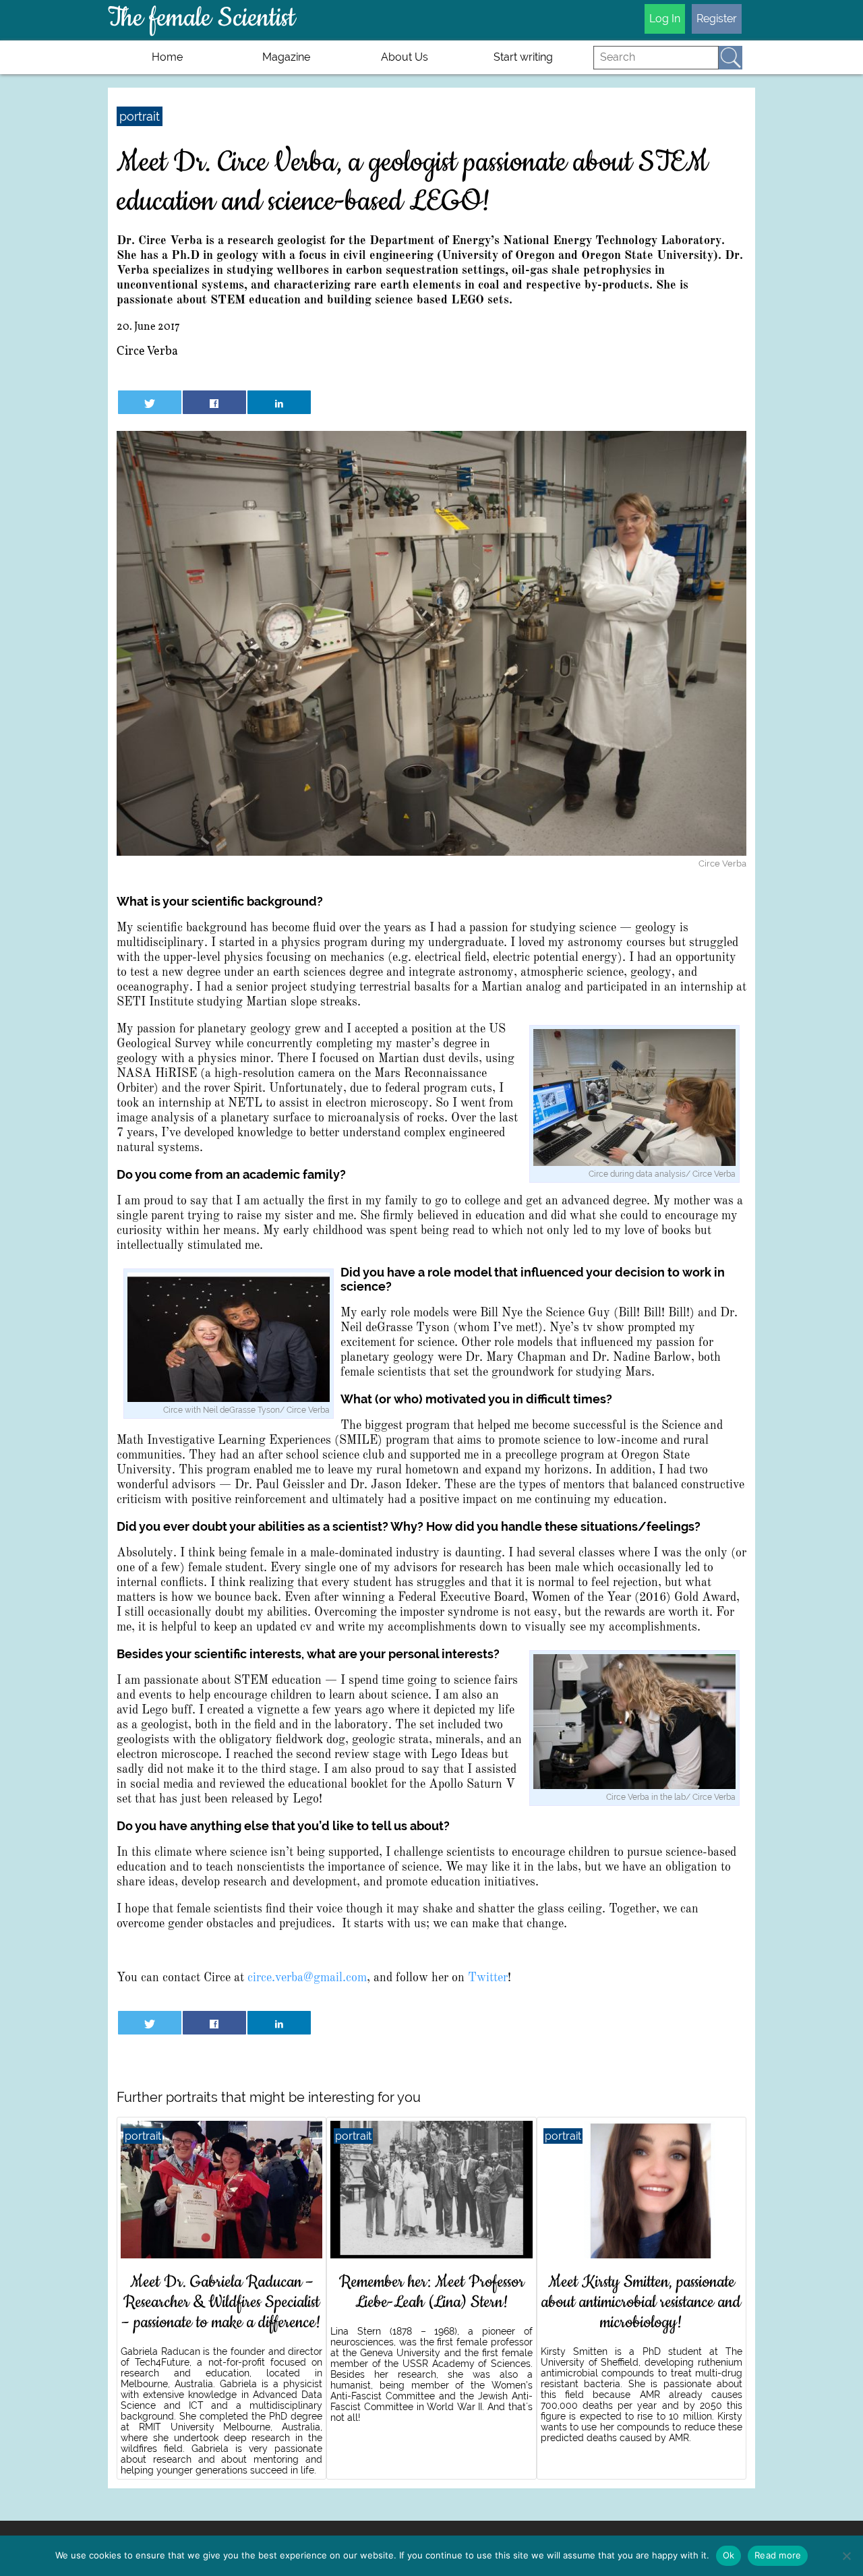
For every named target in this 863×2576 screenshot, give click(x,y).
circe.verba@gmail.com (307, 1978)
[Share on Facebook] (214, 402)
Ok (729, 2555)
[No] (846, 2556)
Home (167, 57)
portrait (140, 116)
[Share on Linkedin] (279, 402)
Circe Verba (147, 352)
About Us (405, 57)
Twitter (488, 1978)
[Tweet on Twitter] (149, 402)
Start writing (523, 57)
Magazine (286, 57)
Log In (665, 19)
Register (717, 19)
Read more (778, 2555)
